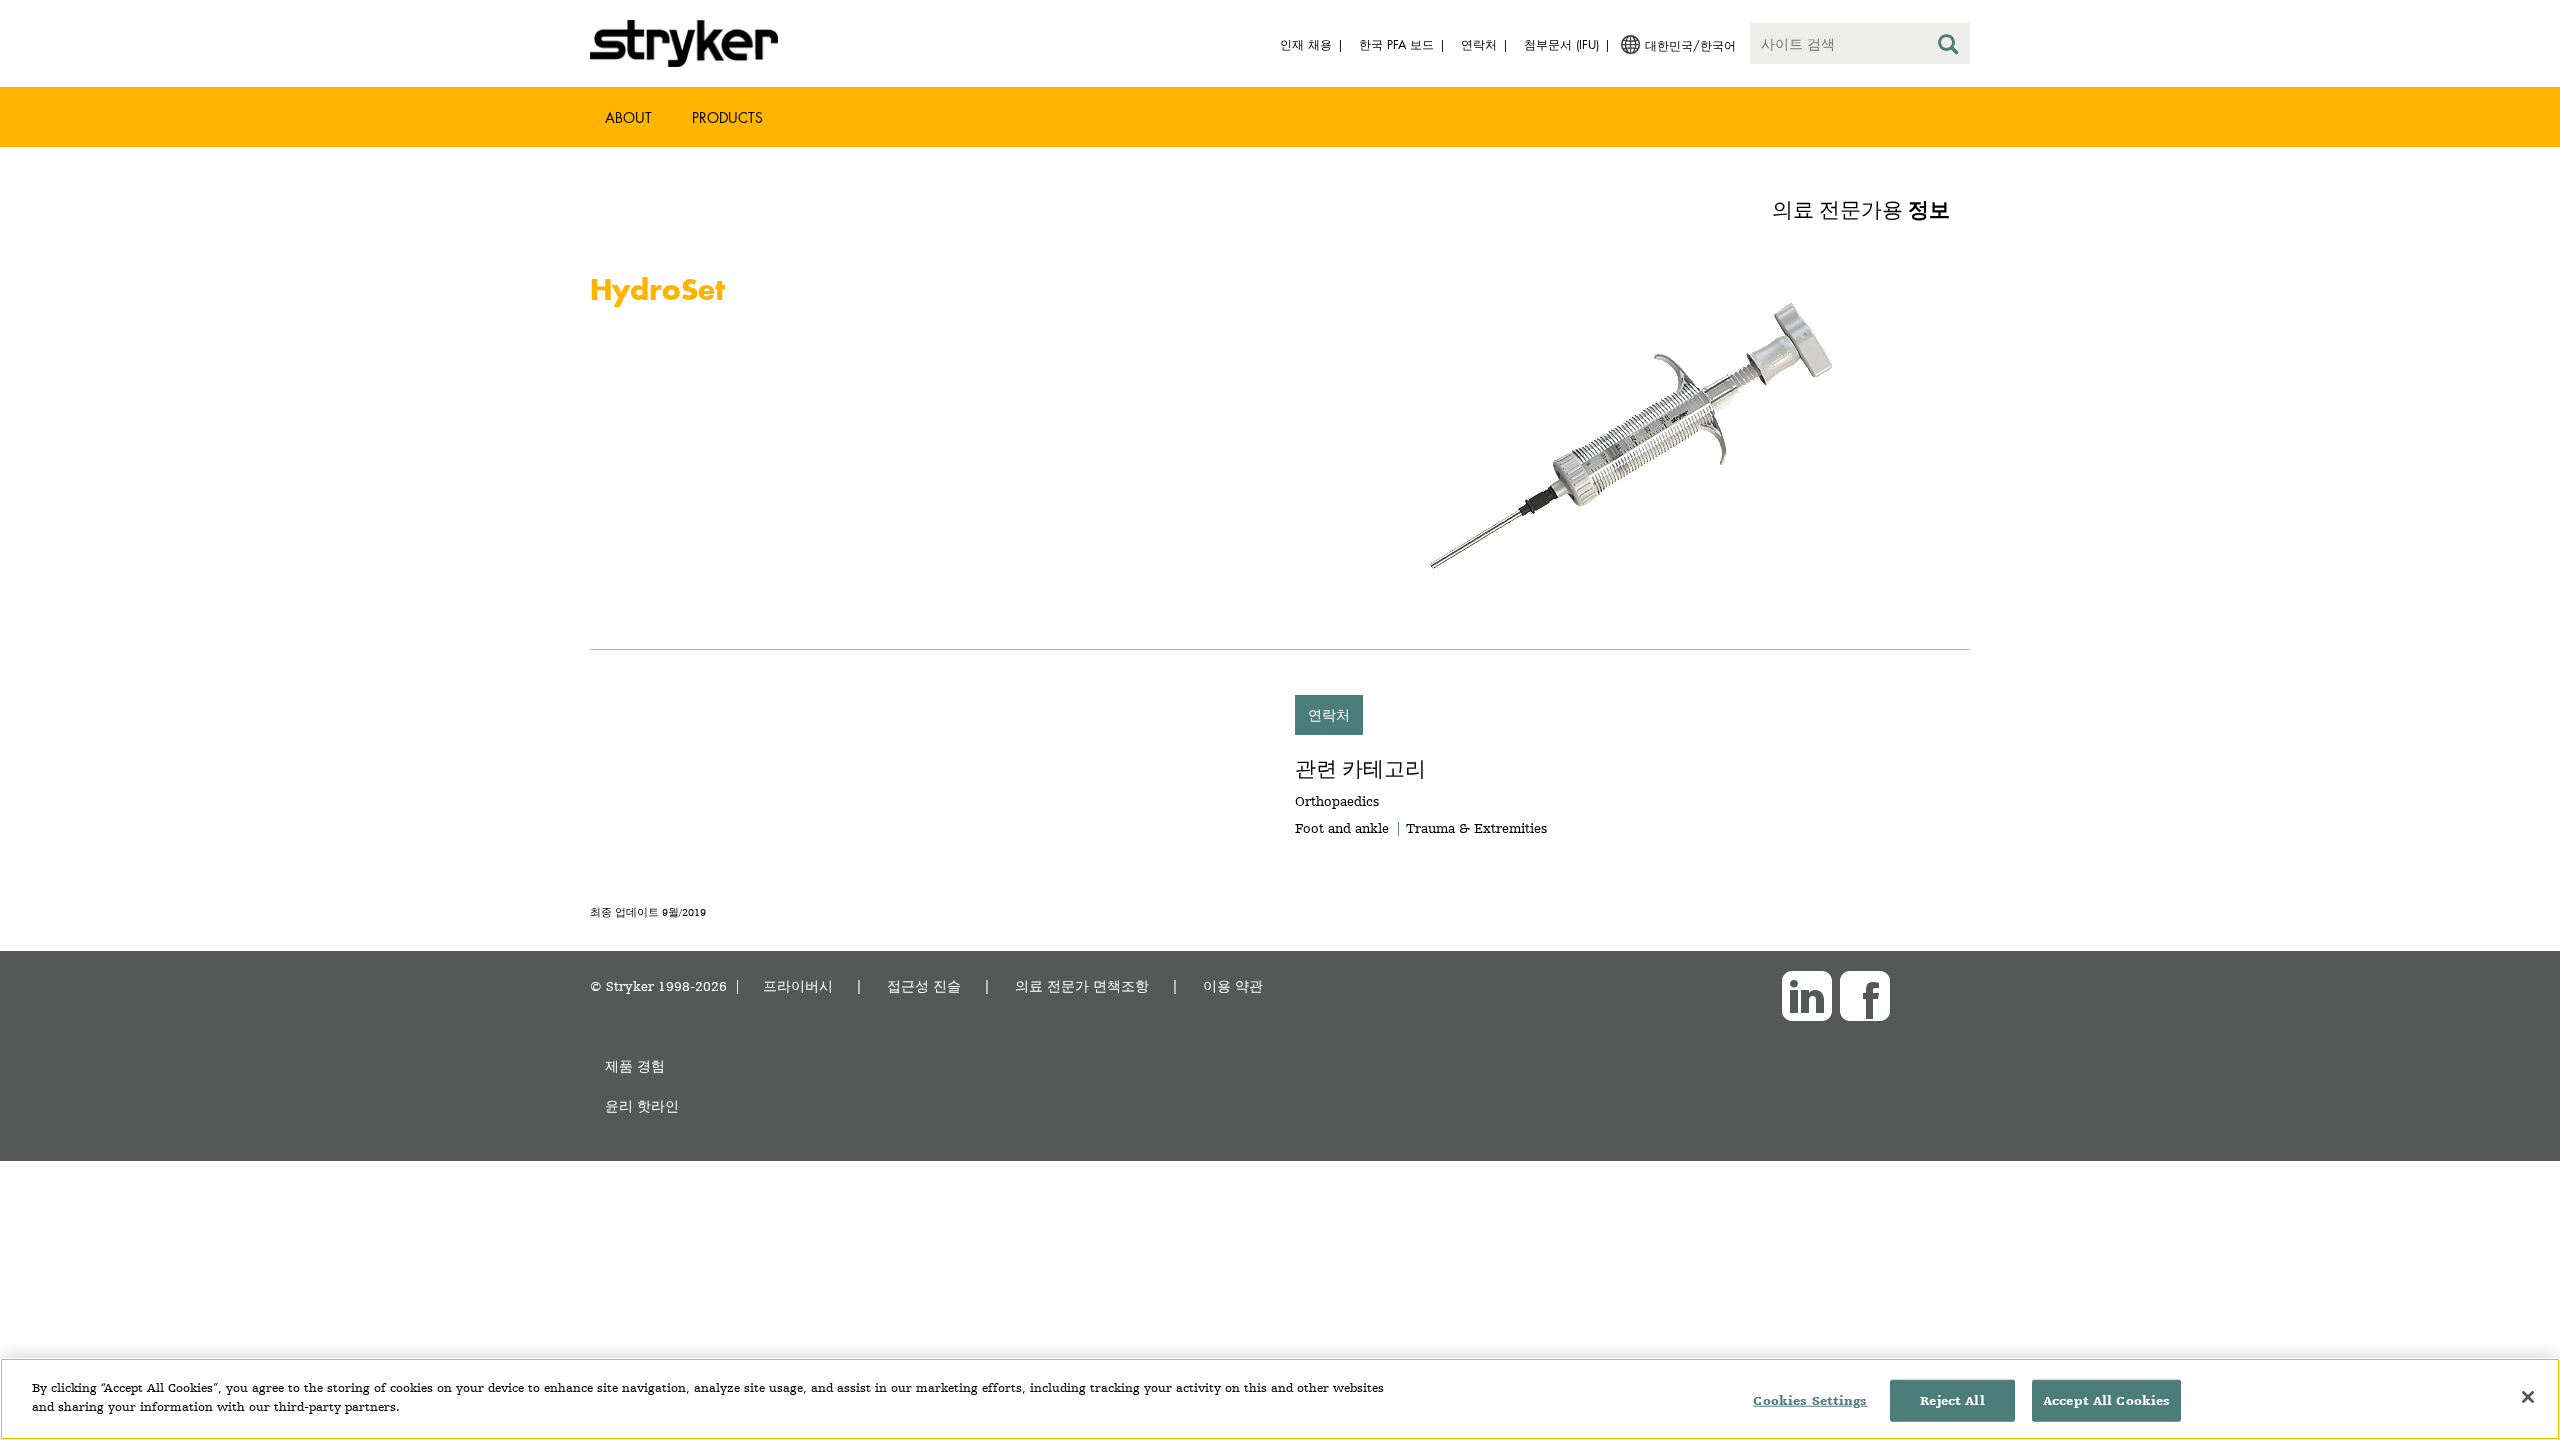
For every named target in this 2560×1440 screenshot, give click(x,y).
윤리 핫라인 (642, 1105)
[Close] (2528, 1397)
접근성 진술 (924, 985)
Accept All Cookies (2106, 1400)
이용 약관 (1233, 985)
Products (727, 117)
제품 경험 (635, 1065)
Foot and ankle (1342, 828)
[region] (1280, 1399)
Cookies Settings (1810, 1400)
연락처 (1329, 714)
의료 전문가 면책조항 (1082, 985)
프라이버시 (798, 985)
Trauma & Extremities (1476, 828)
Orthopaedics (1337, 801)
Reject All (1952, 1400)
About (628, 117)
